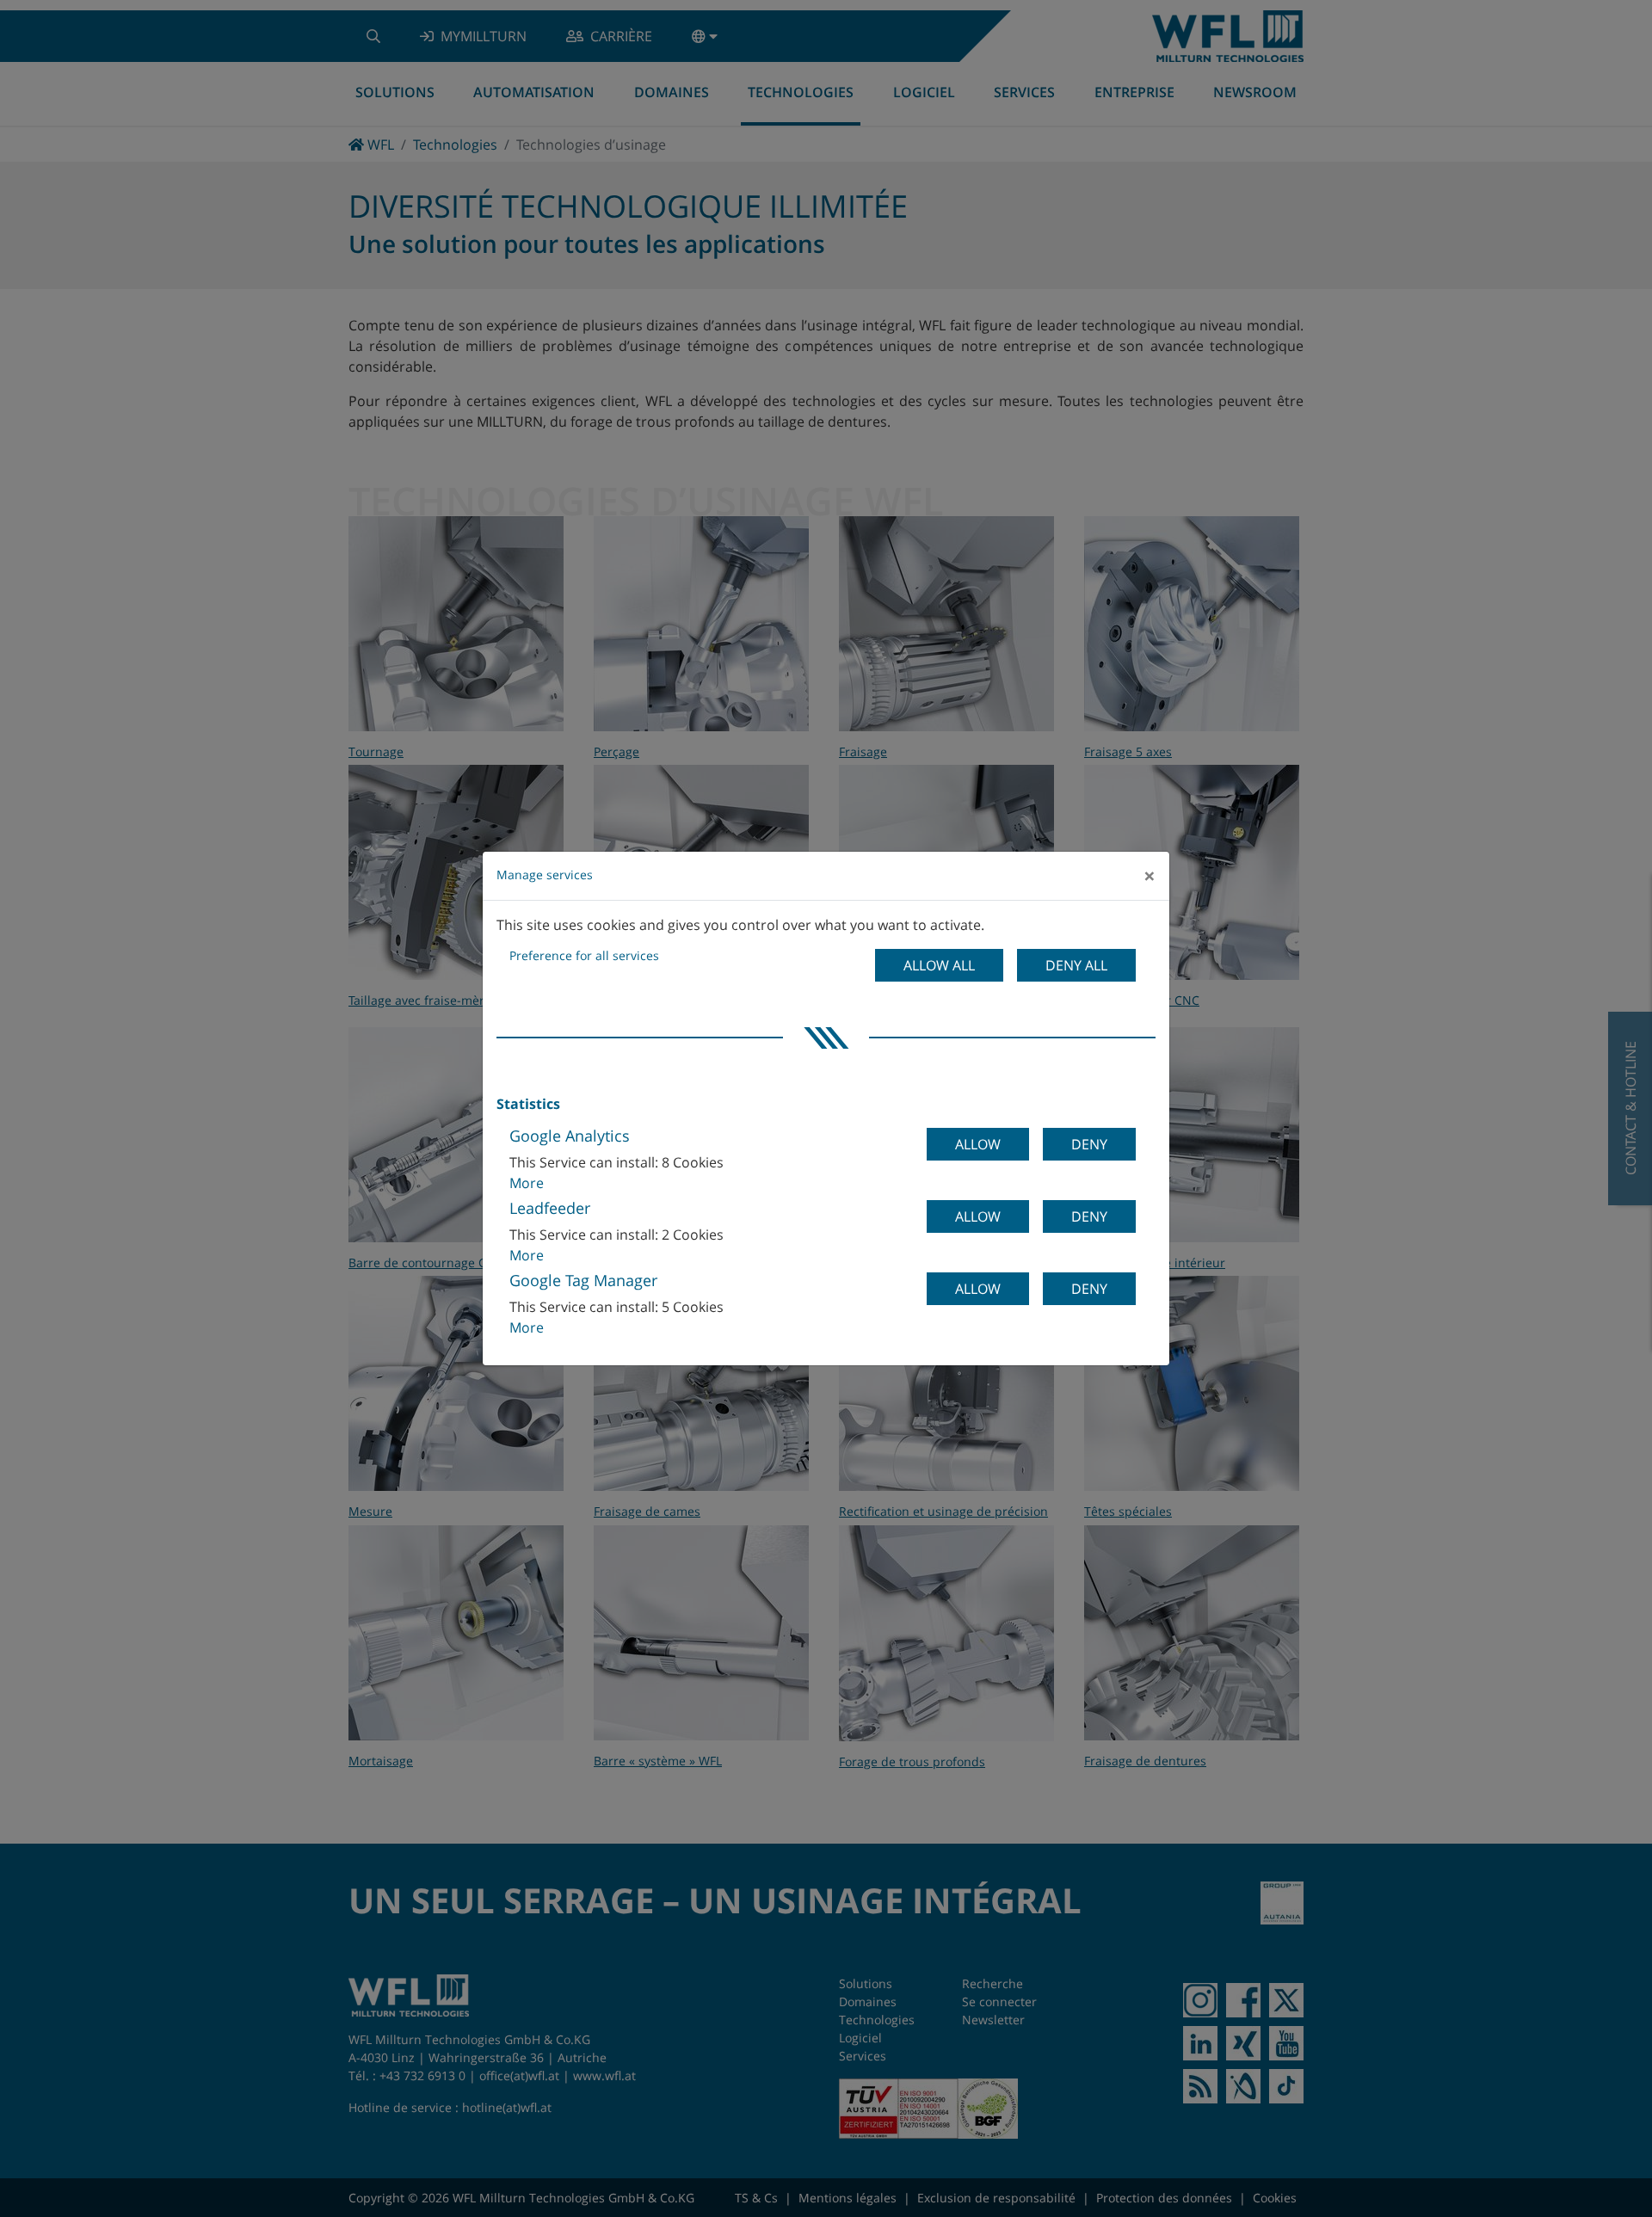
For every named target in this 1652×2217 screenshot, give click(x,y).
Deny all (1076, 965)
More (527, 1183)
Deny (1089, 1144)
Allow (978, 1144)
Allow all (939, 965)
